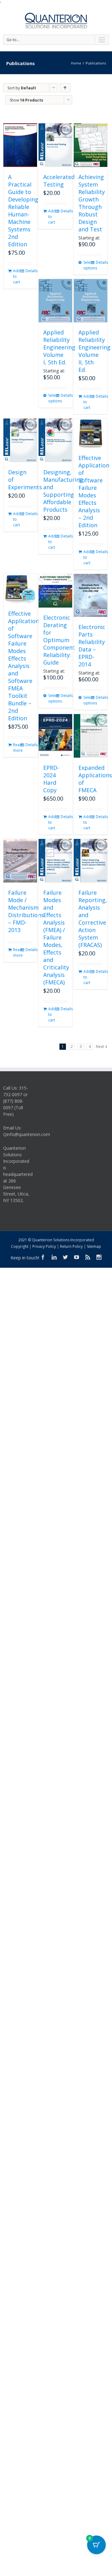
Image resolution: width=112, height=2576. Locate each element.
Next (100, 1046)
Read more (16, 748)
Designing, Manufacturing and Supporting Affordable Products (63, 491)
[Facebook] (43, 1257)
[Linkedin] (54, 1257)
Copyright (20, 1246)
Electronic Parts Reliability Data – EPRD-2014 (92, 646)
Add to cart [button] (16, 276)
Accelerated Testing (59, 181)
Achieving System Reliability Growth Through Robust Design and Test (92, 203)
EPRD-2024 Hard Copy (51, 779)
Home (76, 63)
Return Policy (71, 1246)
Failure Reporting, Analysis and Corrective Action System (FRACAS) (93, 919)
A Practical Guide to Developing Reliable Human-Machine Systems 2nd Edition (23, 211)
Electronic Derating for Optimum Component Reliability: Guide (59, 640)
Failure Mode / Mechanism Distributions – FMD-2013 (26, 911)
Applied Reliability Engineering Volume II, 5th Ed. (94, 351)
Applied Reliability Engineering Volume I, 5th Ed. (59, 347)
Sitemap (94, 1246)
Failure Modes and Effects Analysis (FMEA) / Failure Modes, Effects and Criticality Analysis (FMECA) (56, 937)
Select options (87, 265)
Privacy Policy (44, 1246)
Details (29, 271)
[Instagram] (99, 1257)
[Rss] (88, 1257)
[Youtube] (77, 1257)
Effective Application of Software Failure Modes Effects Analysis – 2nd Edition (94, 491)
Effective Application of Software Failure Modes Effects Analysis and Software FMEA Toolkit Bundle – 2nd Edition (23, 666)
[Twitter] (65, 1257)
